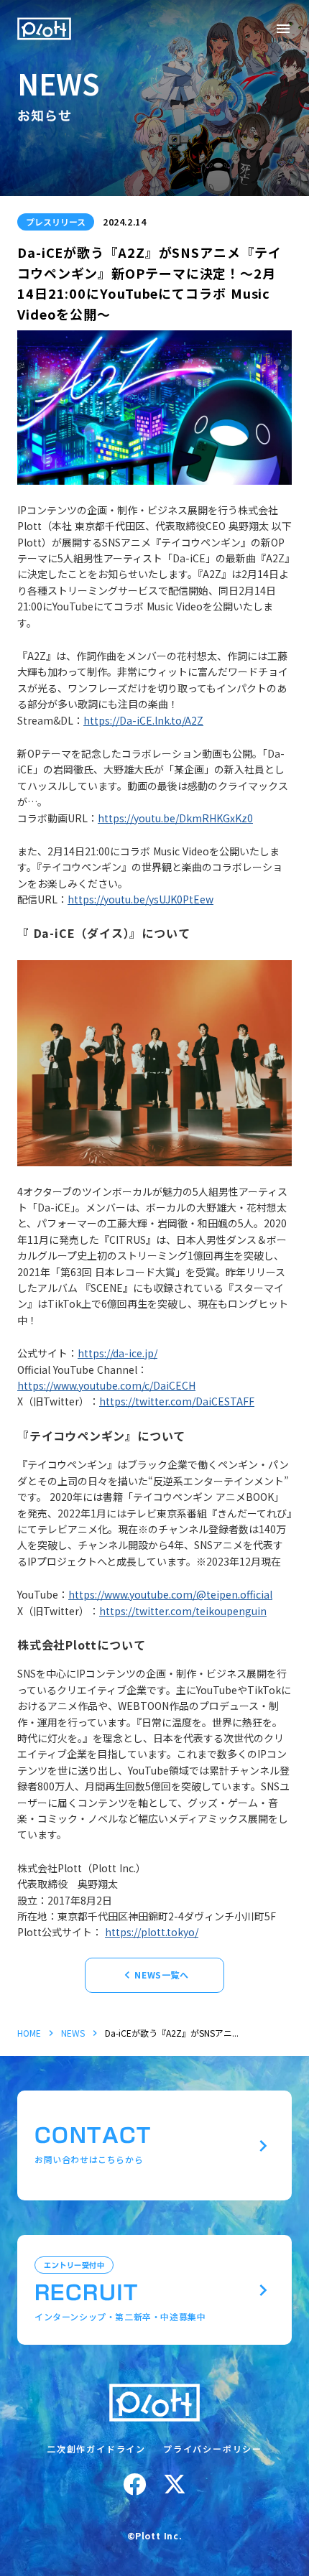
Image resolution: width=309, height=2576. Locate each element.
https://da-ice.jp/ (117, 1353)
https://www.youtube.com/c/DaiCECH (106, 1385)
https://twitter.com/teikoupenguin (183, 1611)
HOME (29, 2033)
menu (283, 29)
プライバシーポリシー (213, 2449)
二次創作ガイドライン (96, 2449)
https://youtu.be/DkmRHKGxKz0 (175, 818)
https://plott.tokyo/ (152, 1932)
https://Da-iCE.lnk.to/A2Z (143, 720)
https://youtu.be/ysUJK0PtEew (140, 899)
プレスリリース (56, 222)
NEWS (73, 2033)
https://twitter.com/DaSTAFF (177, 1401)
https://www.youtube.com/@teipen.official (170, 1594)
